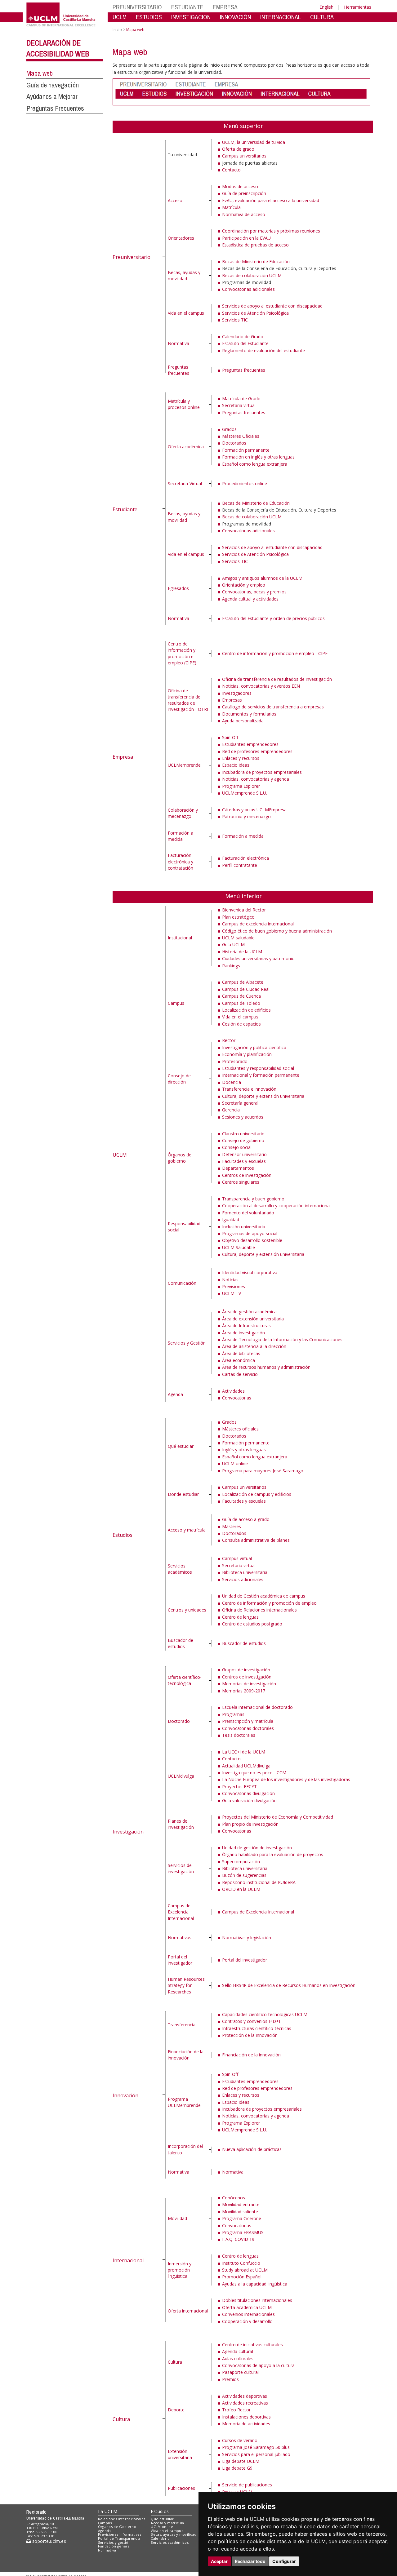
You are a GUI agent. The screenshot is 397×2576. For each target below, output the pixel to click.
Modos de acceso (240, 186)
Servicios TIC (235, 320)
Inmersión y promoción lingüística (180, 2270)
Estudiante (125, 509)
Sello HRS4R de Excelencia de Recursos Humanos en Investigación (289, 1985)
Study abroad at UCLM (245, 2270)
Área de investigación (243, 1333)
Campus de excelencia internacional (258, 924)
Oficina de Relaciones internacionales (259, 1610)
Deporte (176, 2410)
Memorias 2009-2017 (244, 1691)
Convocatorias (237, 1398)
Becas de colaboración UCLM (252, 275)
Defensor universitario (244, 1154)
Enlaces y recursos (241, 758)
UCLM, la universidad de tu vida (254, 142)
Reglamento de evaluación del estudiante (263, 350)
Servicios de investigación (181, 1868)
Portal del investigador (180, 1960)
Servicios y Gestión (187, 1343)
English (326, 7)
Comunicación (182, 1283)
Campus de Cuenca (241, 996)
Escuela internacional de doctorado (257, 1707)
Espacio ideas (236, 765)
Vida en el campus (186, 313)
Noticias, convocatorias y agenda (256, 779)
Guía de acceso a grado (246, 1519)
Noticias (230, 1280)
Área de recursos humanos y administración (266, 1367)
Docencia (232, 1082)
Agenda (175, 1394)
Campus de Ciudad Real (246, 989)
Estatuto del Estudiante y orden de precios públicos (273, 618)
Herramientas (358, 7)
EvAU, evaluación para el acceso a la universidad (271, 200)
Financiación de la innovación (186, 2055)
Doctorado (179, 1721)
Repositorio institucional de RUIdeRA (259, 1882)
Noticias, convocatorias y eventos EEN (261, 686)
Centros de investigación (247, 1175)
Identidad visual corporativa (250, 1272)
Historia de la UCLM (242, 952)
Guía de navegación (53, 85)
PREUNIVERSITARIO (137, 7)
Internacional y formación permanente (261, 1075)
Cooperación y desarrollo (247, 2321)
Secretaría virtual (239, 405)
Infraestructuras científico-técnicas (257, 2028)
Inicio (117, 30)
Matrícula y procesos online (184, 404)
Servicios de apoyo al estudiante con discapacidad (272, 306)
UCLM (120, 17)
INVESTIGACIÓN (191, 17)
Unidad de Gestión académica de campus (264, 1596)
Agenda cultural (238, 2351)
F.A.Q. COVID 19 (238, 2239)
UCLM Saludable (239, 1247)
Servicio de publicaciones (247, 2485)
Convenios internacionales (248, 2314)
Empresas (232, 700)
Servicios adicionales (243, 1579)
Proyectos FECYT (239, 1787)
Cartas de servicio (240, 1374)
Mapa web (40, 73)
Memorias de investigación (249, 1684)
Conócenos (234, 2198)
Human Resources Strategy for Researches (186, 1985)
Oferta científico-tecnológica (185, 1680)
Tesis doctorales (239, 1735)
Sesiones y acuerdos (243, 1117)
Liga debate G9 (237, 2468)
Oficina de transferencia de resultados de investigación (277, 679)
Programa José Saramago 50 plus (256, 2447)
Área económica (239, 1360)
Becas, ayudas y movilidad (184, 275)
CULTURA (322, 17)
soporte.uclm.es (48, 2541)
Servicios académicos (180, 1569)
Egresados (178, 588)
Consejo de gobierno (243, 1140)
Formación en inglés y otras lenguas (258, 457)
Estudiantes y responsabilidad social (258, 1068)
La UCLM (108, 2511)
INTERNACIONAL (281, 17)
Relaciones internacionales (122, 2519)
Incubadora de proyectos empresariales (262, 772)
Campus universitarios (244, 156)
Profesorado (235, 1061)
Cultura (121, 2419)
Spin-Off (230, 737)
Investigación (128, 1832)
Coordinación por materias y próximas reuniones (271, 231)
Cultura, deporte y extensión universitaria (263, 1096)
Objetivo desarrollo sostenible (252, 1240)
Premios (230, 2379)
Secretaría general (240, 1103)
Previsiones (234, 1286)
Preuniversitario (132, 257)
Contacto (231, 170)
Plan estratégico (238, 917)
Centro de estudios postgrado (252, 1624)
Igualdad (231, 1219)
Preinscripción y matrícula (248, 1721)
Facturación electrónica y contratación (181, 862)
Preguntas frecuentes (178, 370)
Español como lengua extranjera (255, 464)
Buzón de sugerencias (244, 1875)
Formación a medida (181, 836)
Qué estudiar (181, 1446)
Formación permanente (246, 450)
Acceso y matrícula (187, 1530)
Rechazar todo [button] (250, 2561)
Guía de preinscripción (244, 193)
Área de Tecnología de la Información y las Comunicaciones (282, 1339)
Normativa (178, 343)
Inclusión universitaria (244, 1227)
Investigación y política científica (254, 1047)
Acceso (175, 200)
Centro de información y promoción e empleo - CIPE (275, 653)
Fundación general (114, 2546)
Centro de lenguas (240, 1617)
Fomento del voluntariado (248, 1213)
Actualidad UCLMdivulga (246, 1766)
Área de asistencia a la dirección (254, 1346)
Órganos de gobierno (180, 1158)
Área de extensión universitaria (253, 1319)
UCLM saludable (238, 938)
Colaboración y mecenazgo (183, 813)
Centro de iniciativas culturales (252, 2345)
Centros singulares (241, 1182)
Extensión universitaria (180, 2454)
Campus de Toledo (241, 1003)
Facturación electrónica (245, 858)
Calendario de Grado (243, 337)
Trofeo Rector (236, 2410)
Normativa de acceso (244, 214)
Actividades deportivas (245, 2396)
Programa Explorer (241, 786)
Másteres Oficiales (241, 436)
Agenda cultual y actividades (250, 599)
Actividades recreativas (245, 2403)
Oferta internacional (188, 2311)
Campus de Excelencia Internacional (181, 1912)
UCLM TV (232, 1293)
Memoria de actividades (246, 2424)
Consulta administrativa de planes (256, 1540)
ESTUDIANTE (187, 7)
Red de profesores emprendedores (257, 751)
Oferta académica (186, 447)
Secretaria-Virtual (185, 483)
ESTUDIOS (149, 17)
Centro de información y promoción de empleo (269, 1603)
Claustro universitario (243, 1134)
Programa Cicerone (242, 2218)
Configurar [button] (284, 2561)
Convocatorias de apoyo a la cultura (258, 2365)
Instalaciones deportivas (246, 2417)
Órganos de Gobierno (117, 2527)
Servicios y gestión (114, 2542)
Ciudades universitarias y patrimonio (258, 958)
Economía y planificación (247, 1054)
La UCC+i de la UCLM (244, 1752)
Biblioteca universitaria (245, 1572)
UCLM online (235, 1463)
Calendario (160, 2538)
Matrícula (231, 207)
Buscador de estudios (181, 1643)
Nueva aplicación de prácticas (252, 2149)
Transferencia (182, 2025)
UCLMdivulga (181, 1776)
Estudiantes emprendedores (250, 744)
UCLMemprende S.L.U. (245, 793)
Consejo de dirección (179, 1079)
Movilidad (177, 2218)
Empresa (123, 757)
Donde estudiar (183, 1494)
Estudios (123, 1535)
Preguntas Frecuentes (55, 108)
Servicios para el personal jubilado (256, 2454)
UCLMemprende (184, 765)
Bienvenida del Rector (244, 910)
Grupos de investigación (246, 1670)
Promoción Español (242, 2277)
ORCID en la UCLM (241, 1889)
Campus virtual (237, 1558)
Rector (229, 1040)
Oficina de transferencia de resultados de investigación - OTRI (188, 700)
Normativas (180, 1938)
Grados (229, 429)
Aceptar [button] (219, 2561)
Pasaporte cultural (240, 2372)
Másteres (232, 1526)
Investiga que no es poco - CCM (254, 1773)
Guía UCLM (233, 944)
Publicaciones (181, 2488)
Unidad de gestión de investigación (257, 1848)
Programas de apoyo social (250, 1233)
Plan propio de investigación (250, 1824)
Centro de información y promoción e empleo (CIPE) (182, 653)
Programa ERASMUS (243, 2232)
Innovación (125, 2095)
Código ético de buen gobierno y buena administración (277, 931)
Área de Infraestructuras (246, 1326)
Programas (233, 1714)
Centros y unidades (187, 1610)
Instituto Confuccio (241, 2263)
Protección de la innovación (250, 2035)
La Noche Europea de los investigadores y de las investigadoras (286, 1779)
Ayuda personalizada (243, 721)
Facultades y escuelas (244, 1161)
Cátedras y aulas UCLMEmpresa (254, 810)
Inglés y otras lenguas (244, 1450)
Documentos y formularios (249, 714)
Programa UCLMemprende (184, 2102)
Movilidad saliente (240, 2212)
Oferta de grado (238, 149)
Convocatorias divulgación (248, 1793)
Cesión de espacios (241, 1024)
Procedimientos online (245, 483)
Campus (176, 1003)
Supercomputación (241, 1862)
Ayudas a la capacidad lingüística (255, 2284)
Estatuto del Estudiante (245, 343)
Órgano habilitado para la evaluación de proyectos (273, 1854)
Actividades (233, 1391)
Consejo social (237, 1147)
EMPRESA (225, 7)
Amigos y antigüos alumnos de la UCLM (262, 578)
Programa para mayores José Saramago (263, 1471)
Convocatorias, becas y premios (254, 592)
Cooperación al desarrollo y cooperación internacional (276, 1206)
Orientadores (181, 238)
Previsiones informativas (120, 2534)
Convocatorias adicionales (248, 289)
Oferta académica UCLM (247, 2307)
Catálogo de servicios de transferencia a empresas (273, 707)
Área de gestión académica (249, 1312)
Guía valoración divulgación (249, 1800)
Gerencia (231, 1110)
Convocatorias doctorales (248, 1728)
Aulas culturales (238, 2359)
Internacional (128, 2260)
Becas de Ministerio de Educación (256, 262)
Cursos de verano (240, 2440)
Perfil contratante (240, 865)
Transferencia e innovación (249, 1089)
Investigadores (237, 693)
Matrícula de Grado (241, 399)
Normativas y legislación (247, 1938)
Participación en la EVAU (246, 238)
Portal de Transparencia (119, 2538)
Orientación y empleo (244, 585)
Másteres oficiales (240, 1429)
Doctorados (234, 443)
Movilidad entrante (241, 2204)
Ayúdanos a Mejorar (52, 96)
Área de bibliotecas (241, 1353)
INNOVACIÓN (235, 17)
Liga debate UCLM (241, 2461)
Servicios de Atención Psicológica (255, 313)
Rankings (231, 966)
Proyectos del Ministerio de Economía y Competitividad (278, 1817)
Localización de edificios (246, 1010)
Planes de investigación (181, 1824)
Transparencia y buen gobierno (253, 1199)
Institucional (180, 938)
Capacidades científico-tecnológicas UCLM (265, 2014)
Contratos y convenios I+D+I (251, 2021)
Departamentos (238, 1168)
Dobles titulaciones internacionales (257, 2300)
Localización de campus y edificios (257, 1494)
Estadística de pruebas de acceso (255, 245)
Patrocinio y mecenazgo (246, 816)
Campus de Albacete (243, 982)
